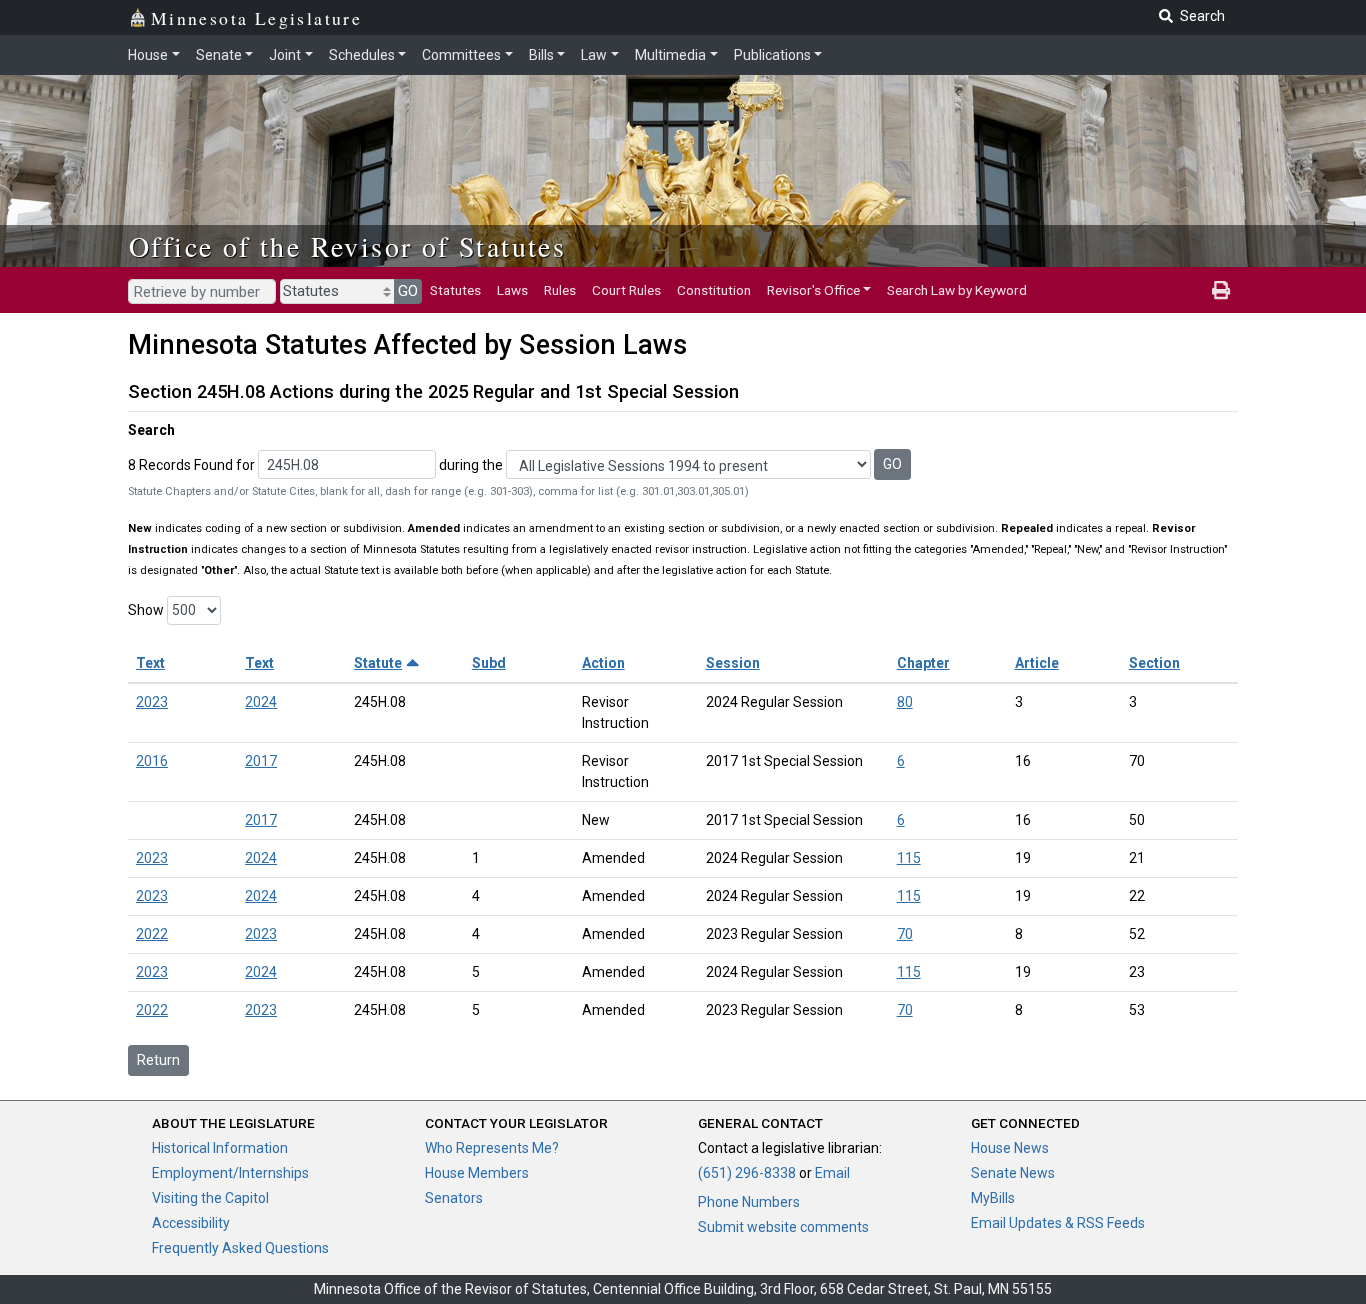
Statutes (455, 290)
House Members (477, 1173)
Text (150, 663)
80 (905, 702)
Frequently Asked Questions (240, 1248)
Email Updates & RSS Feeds (1058, 1223)
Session (733, 663)
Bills (541, 55)
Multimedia (670, 55)
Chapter (923, 663)
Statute (378, 663)
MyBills (993, 1198)
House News (1010, 1148)
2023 (152, 702)
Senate (219, 55)
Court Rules (626, 290)
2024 (261, 702)
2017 (261, 761)
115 (909, 858)
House (148, 55)
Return (158, 1060)
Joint (285, 55)
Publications (772, 55)
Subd (489, 663)
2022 (152, 934)
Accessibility (191, 1223)
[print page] (1221, 290)
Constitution (714, 290)
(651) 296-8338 (747, 1173)
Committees (461, 55)
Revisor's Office (813, 290)
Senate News (1013, 1173)
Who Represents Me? (492, 1148)
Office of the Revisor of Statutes (347, 246)
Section (1154, 663)
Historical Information (220, 1148)
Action (603, 663)
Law (594, 55)
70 (905, 934)
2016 (152, 761)
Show (146, 610)
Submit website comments (783, 1227)
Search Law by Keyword (957, 290)
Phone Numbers (749, 1202)
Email (832, 1173)
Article (1037, 663)
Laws (512, 290)
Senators (454, 1198)
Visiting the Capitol (210, 1198)
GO (408, 291)
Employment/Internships (230, 1173)
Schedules (362, 55)
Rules (560, 290)
